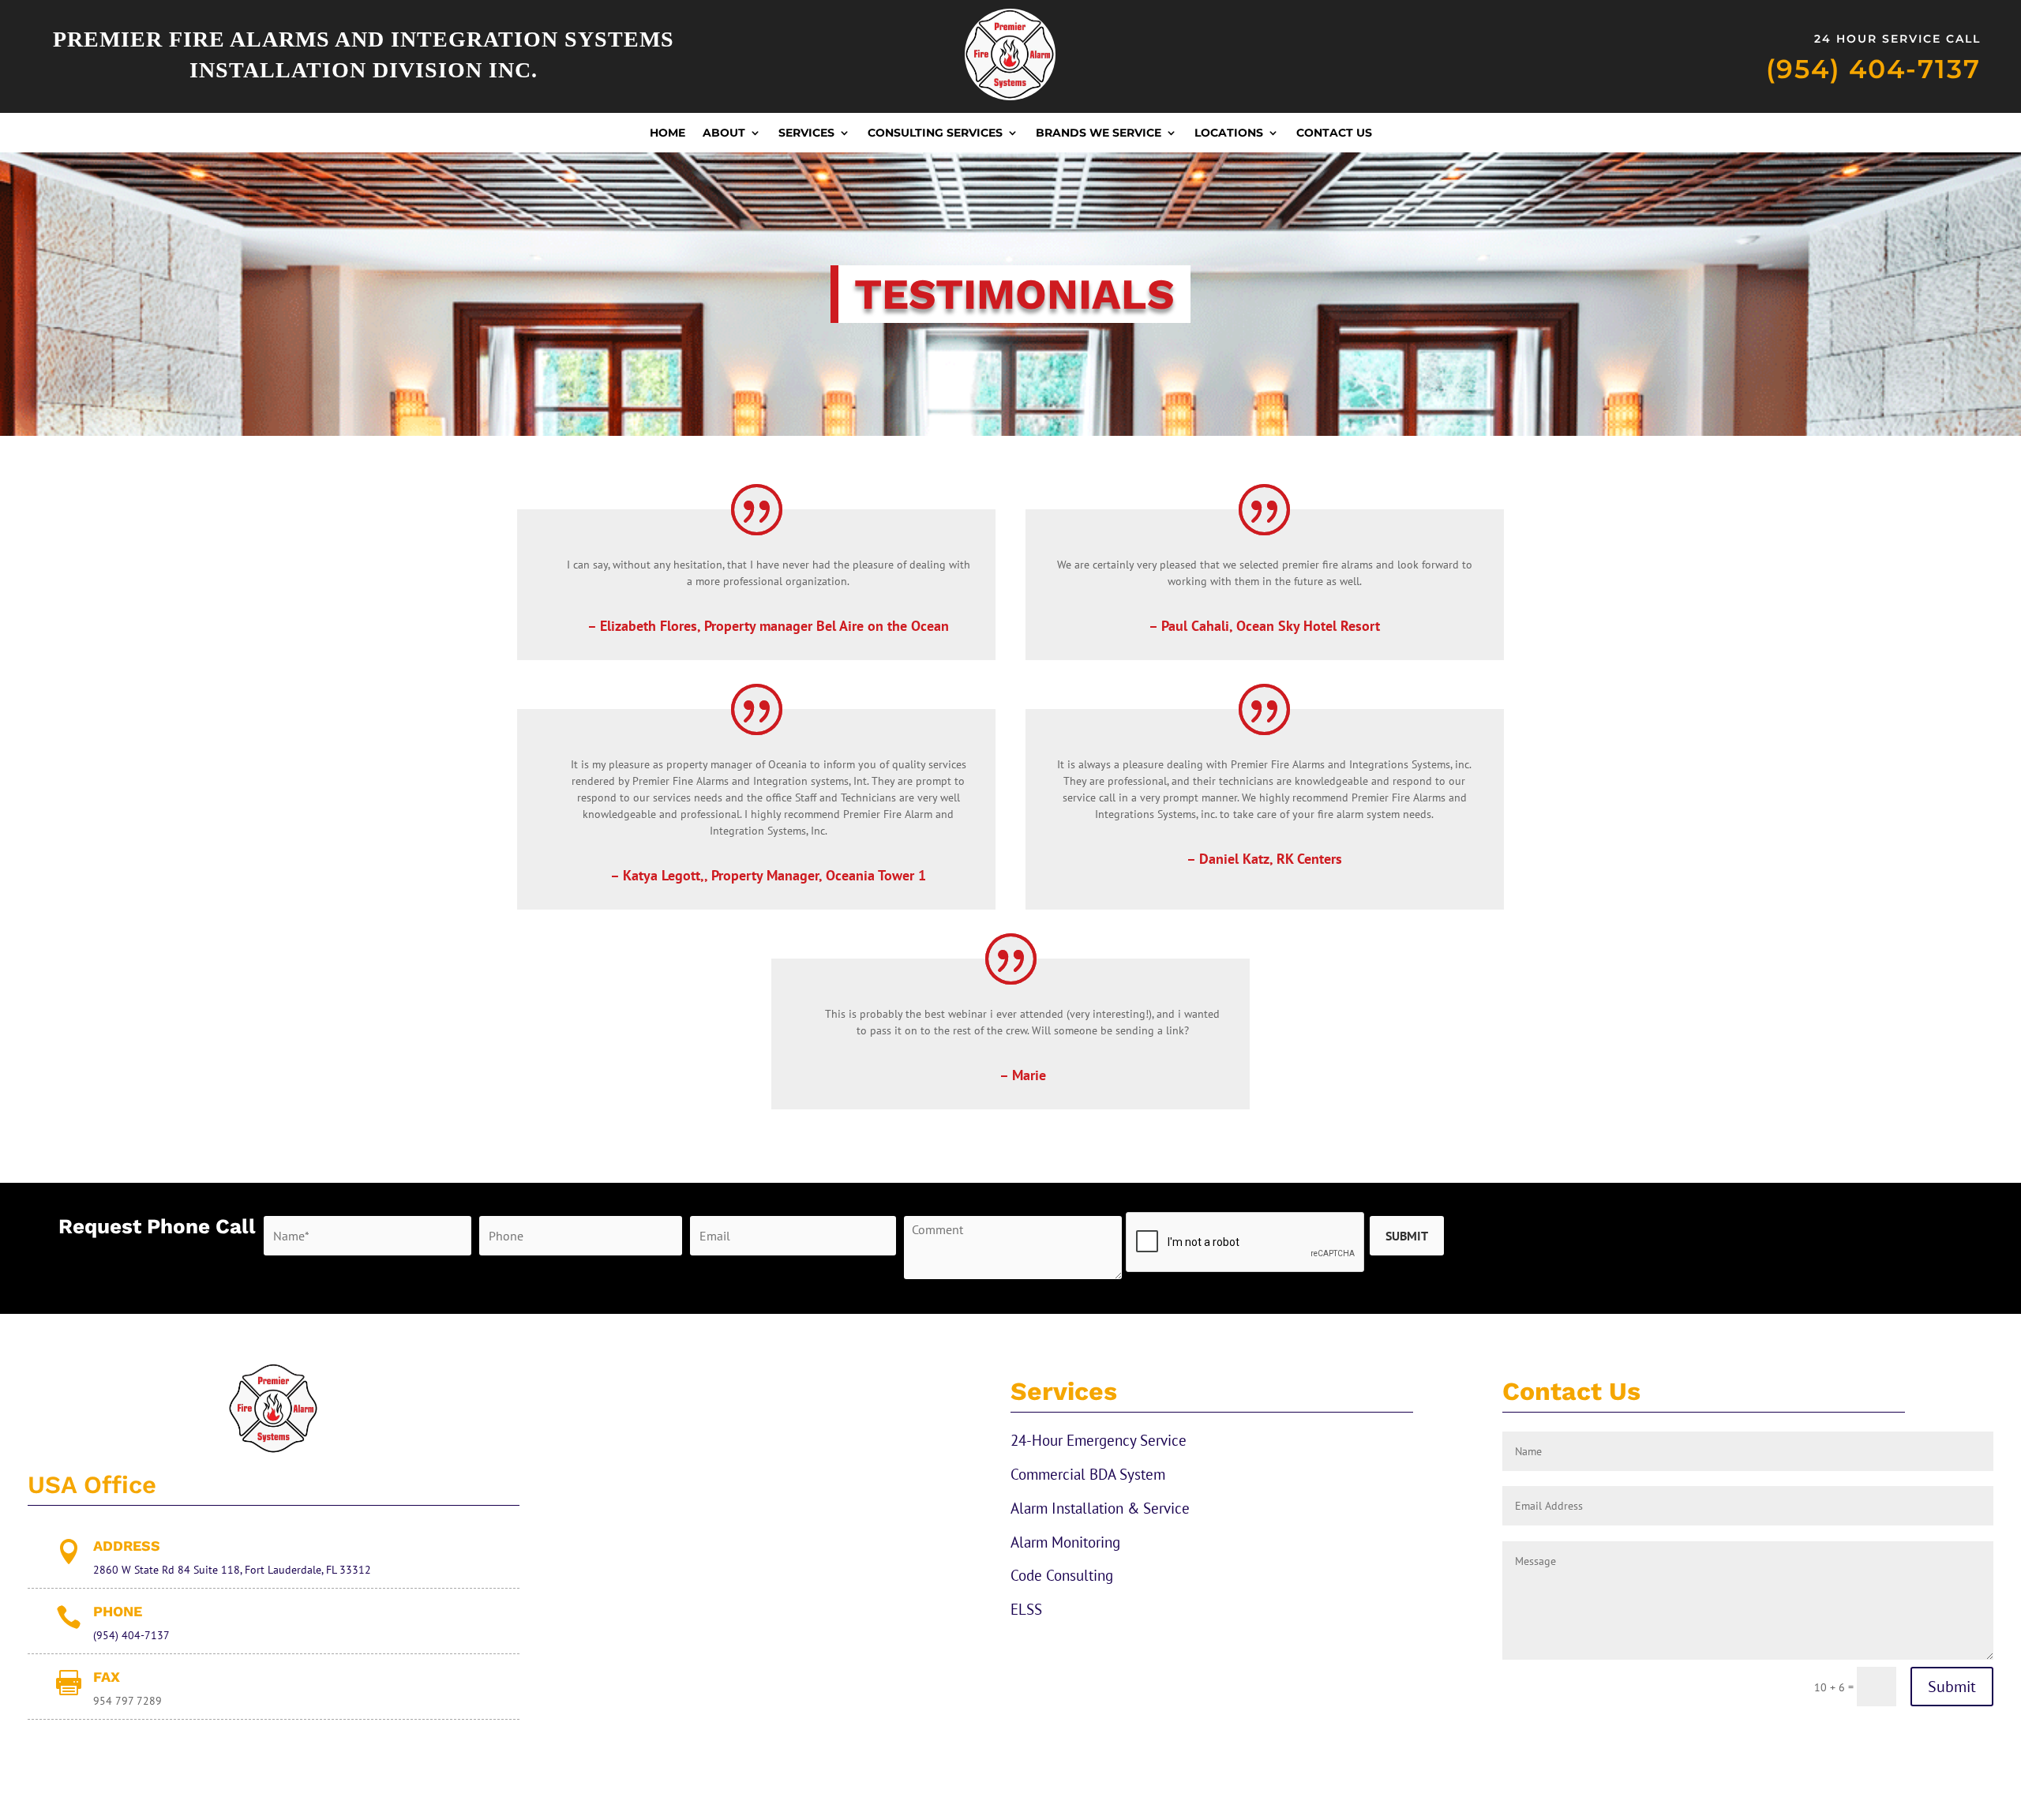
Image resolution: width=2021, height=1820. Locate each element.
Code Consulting (1062, 1575)
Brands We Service (1099, 133)
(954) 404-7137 (1873, 69)
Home (667, 133)
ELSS (1026, 1609)
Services (806, 133)
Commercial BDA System (1088, 1474)
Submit (1952, 1687)
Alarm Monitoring (1065, 1542)
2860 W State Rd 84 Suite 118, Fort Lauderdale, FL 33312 (232, 1570)
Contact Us (1334, 133)
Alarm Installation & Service (1100, 1508)
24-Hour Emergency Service (1099, 1440)
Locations (1229, 133)
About (724, 133)
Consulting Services (935, 133)
